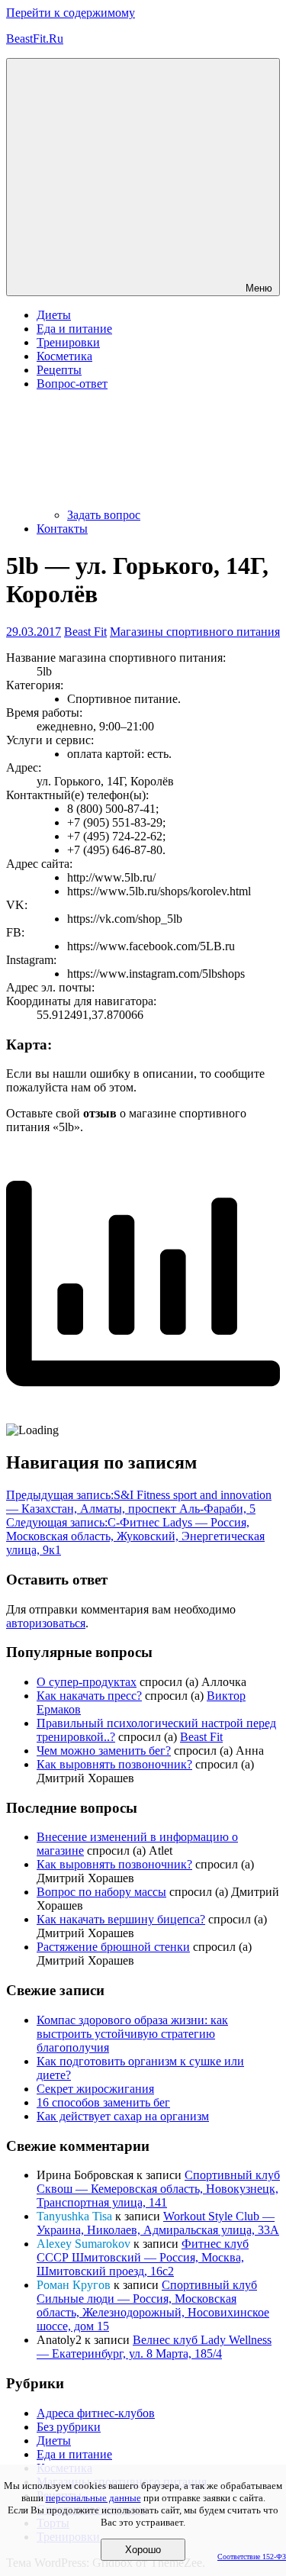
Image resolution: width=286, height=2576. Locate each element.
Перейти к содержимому (71, 13)
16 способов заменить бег (103, 2102)
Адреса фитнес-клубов (96, 2413)
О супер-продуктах (87, 1682)
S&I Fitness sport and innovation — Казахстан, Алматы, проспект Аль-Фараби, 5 (139, 1502)
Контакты (62, 529)
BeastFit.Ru (35, 39)
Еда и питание (74, 329)
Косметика (64, 356)
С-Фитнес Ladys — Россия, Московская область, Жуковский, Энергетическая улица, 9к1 (135, 1536)
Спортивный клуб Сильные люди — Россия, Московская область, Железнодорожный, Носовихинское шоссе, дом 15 (153, 2305)
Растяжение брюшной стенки (113, 1947)
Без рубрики (69, 2427)
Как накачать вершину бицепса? (121, 1919)
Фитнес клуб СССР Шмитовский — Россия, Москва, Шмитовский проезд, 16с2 (143, 2257)
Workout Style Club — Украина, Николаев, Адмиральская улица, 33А (158, 2223)
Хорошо (143, 2550)
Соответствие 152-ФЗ (252, 2557)
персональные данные (93, 2498)
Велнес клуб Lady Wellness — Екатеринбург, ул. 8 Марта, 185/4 (154, 2347)
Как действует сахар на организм (123, 2116)
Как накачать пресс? (89, 1696)
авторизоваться (46, 1623)
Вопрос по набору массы (101, 1892)
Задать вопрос (104, 515)
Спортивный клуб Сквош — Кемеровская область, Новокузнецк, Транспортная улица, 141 (158, 2189)
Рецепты (59, 370)
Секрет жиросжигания (95, 2089)
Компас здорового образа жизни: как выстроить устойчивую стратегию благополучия (132, 2034)
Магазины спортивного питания (195, 632)
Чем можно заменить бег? (104, 1751)
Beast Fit (85, 632)
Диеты (54, 315)
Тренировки (68, 342)
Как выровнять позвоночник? (114, 1764)
